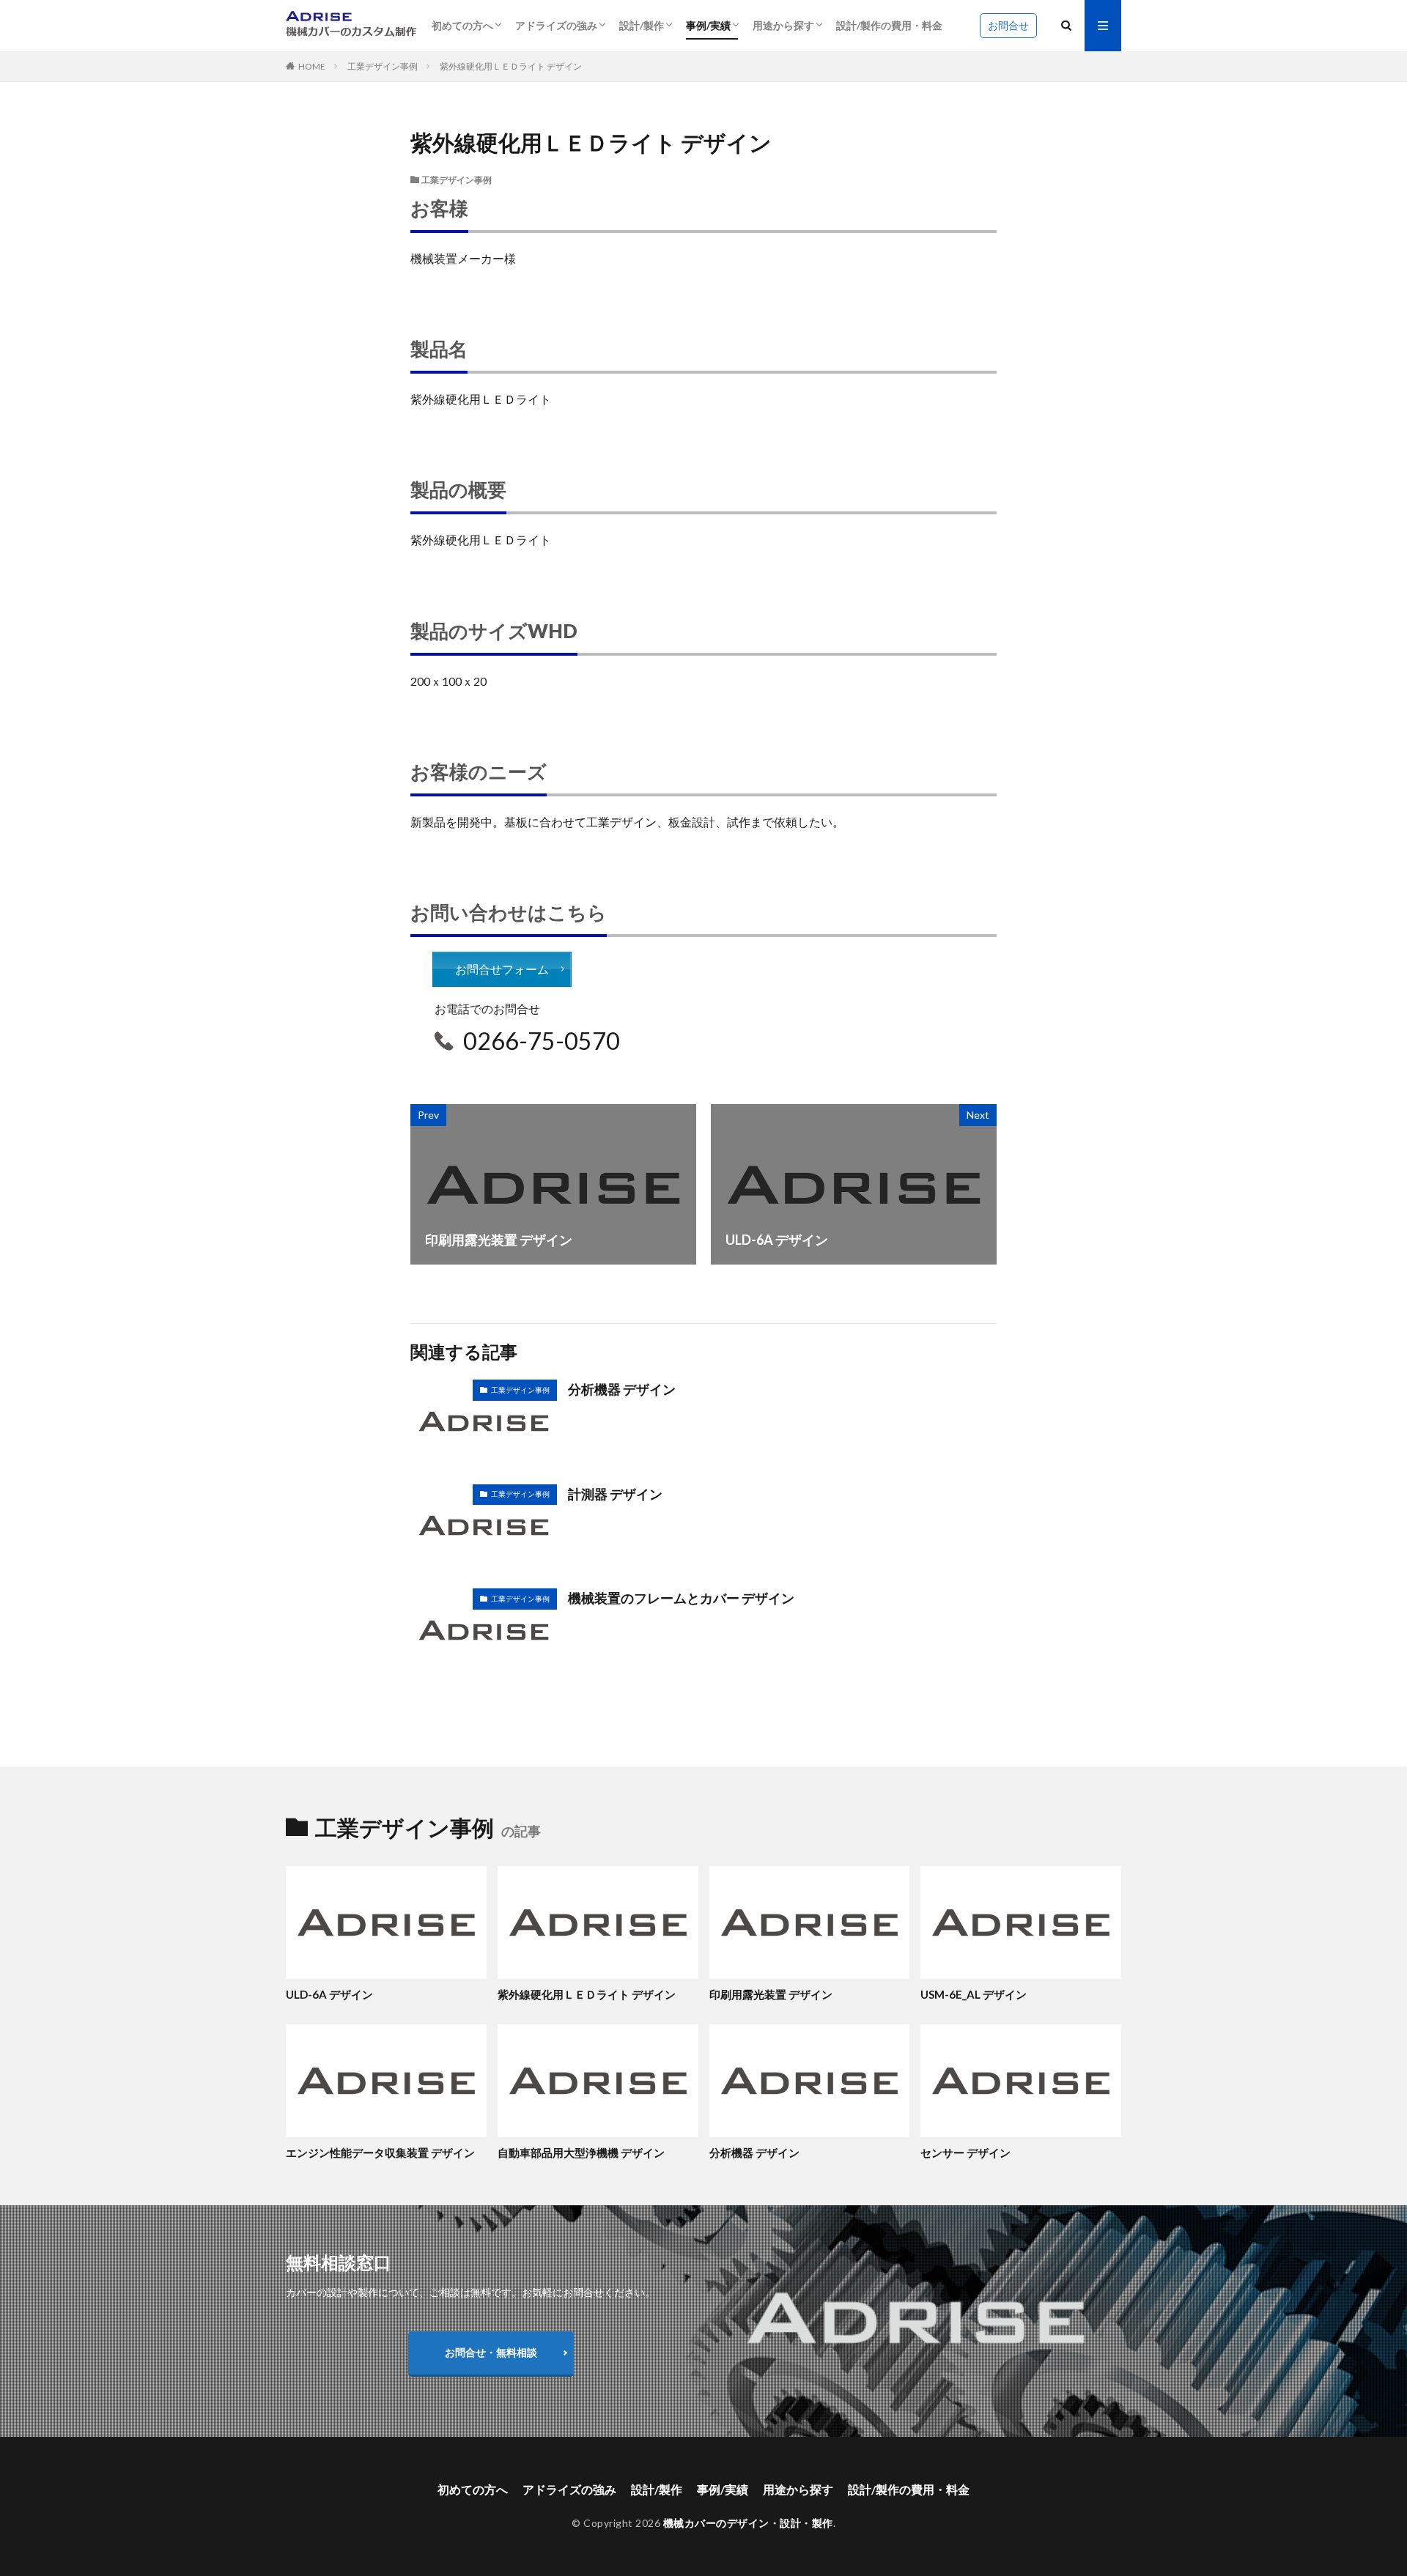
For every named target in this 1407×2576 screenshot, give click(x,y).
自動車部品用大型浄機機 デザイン (581, 2153)
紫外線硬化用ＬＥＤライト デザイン (511, 66)
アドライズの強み (556, 25)
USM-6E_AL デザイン (974, 1994)
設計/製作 (642, 25)
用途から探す (783, 25)
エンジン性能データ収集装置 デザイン (380, 2153)
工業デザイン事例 (383, 66)
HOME (312, 66)
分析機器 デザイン (622, 1389)
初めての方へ (462, 25)
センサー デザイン (965, 2153)
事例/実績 (708, 25)
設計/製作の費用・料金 (889, 25)
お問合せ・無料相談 (491, 2352)
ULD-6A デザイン (329, 1994)
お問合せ (1008, 25)
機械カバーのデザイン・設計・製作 (748, 2523)
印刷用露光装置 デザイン (771, 1994)
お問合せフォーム (502, 969)
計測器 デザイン (615, 1494)
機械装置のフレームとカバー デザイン (681, 1598)
